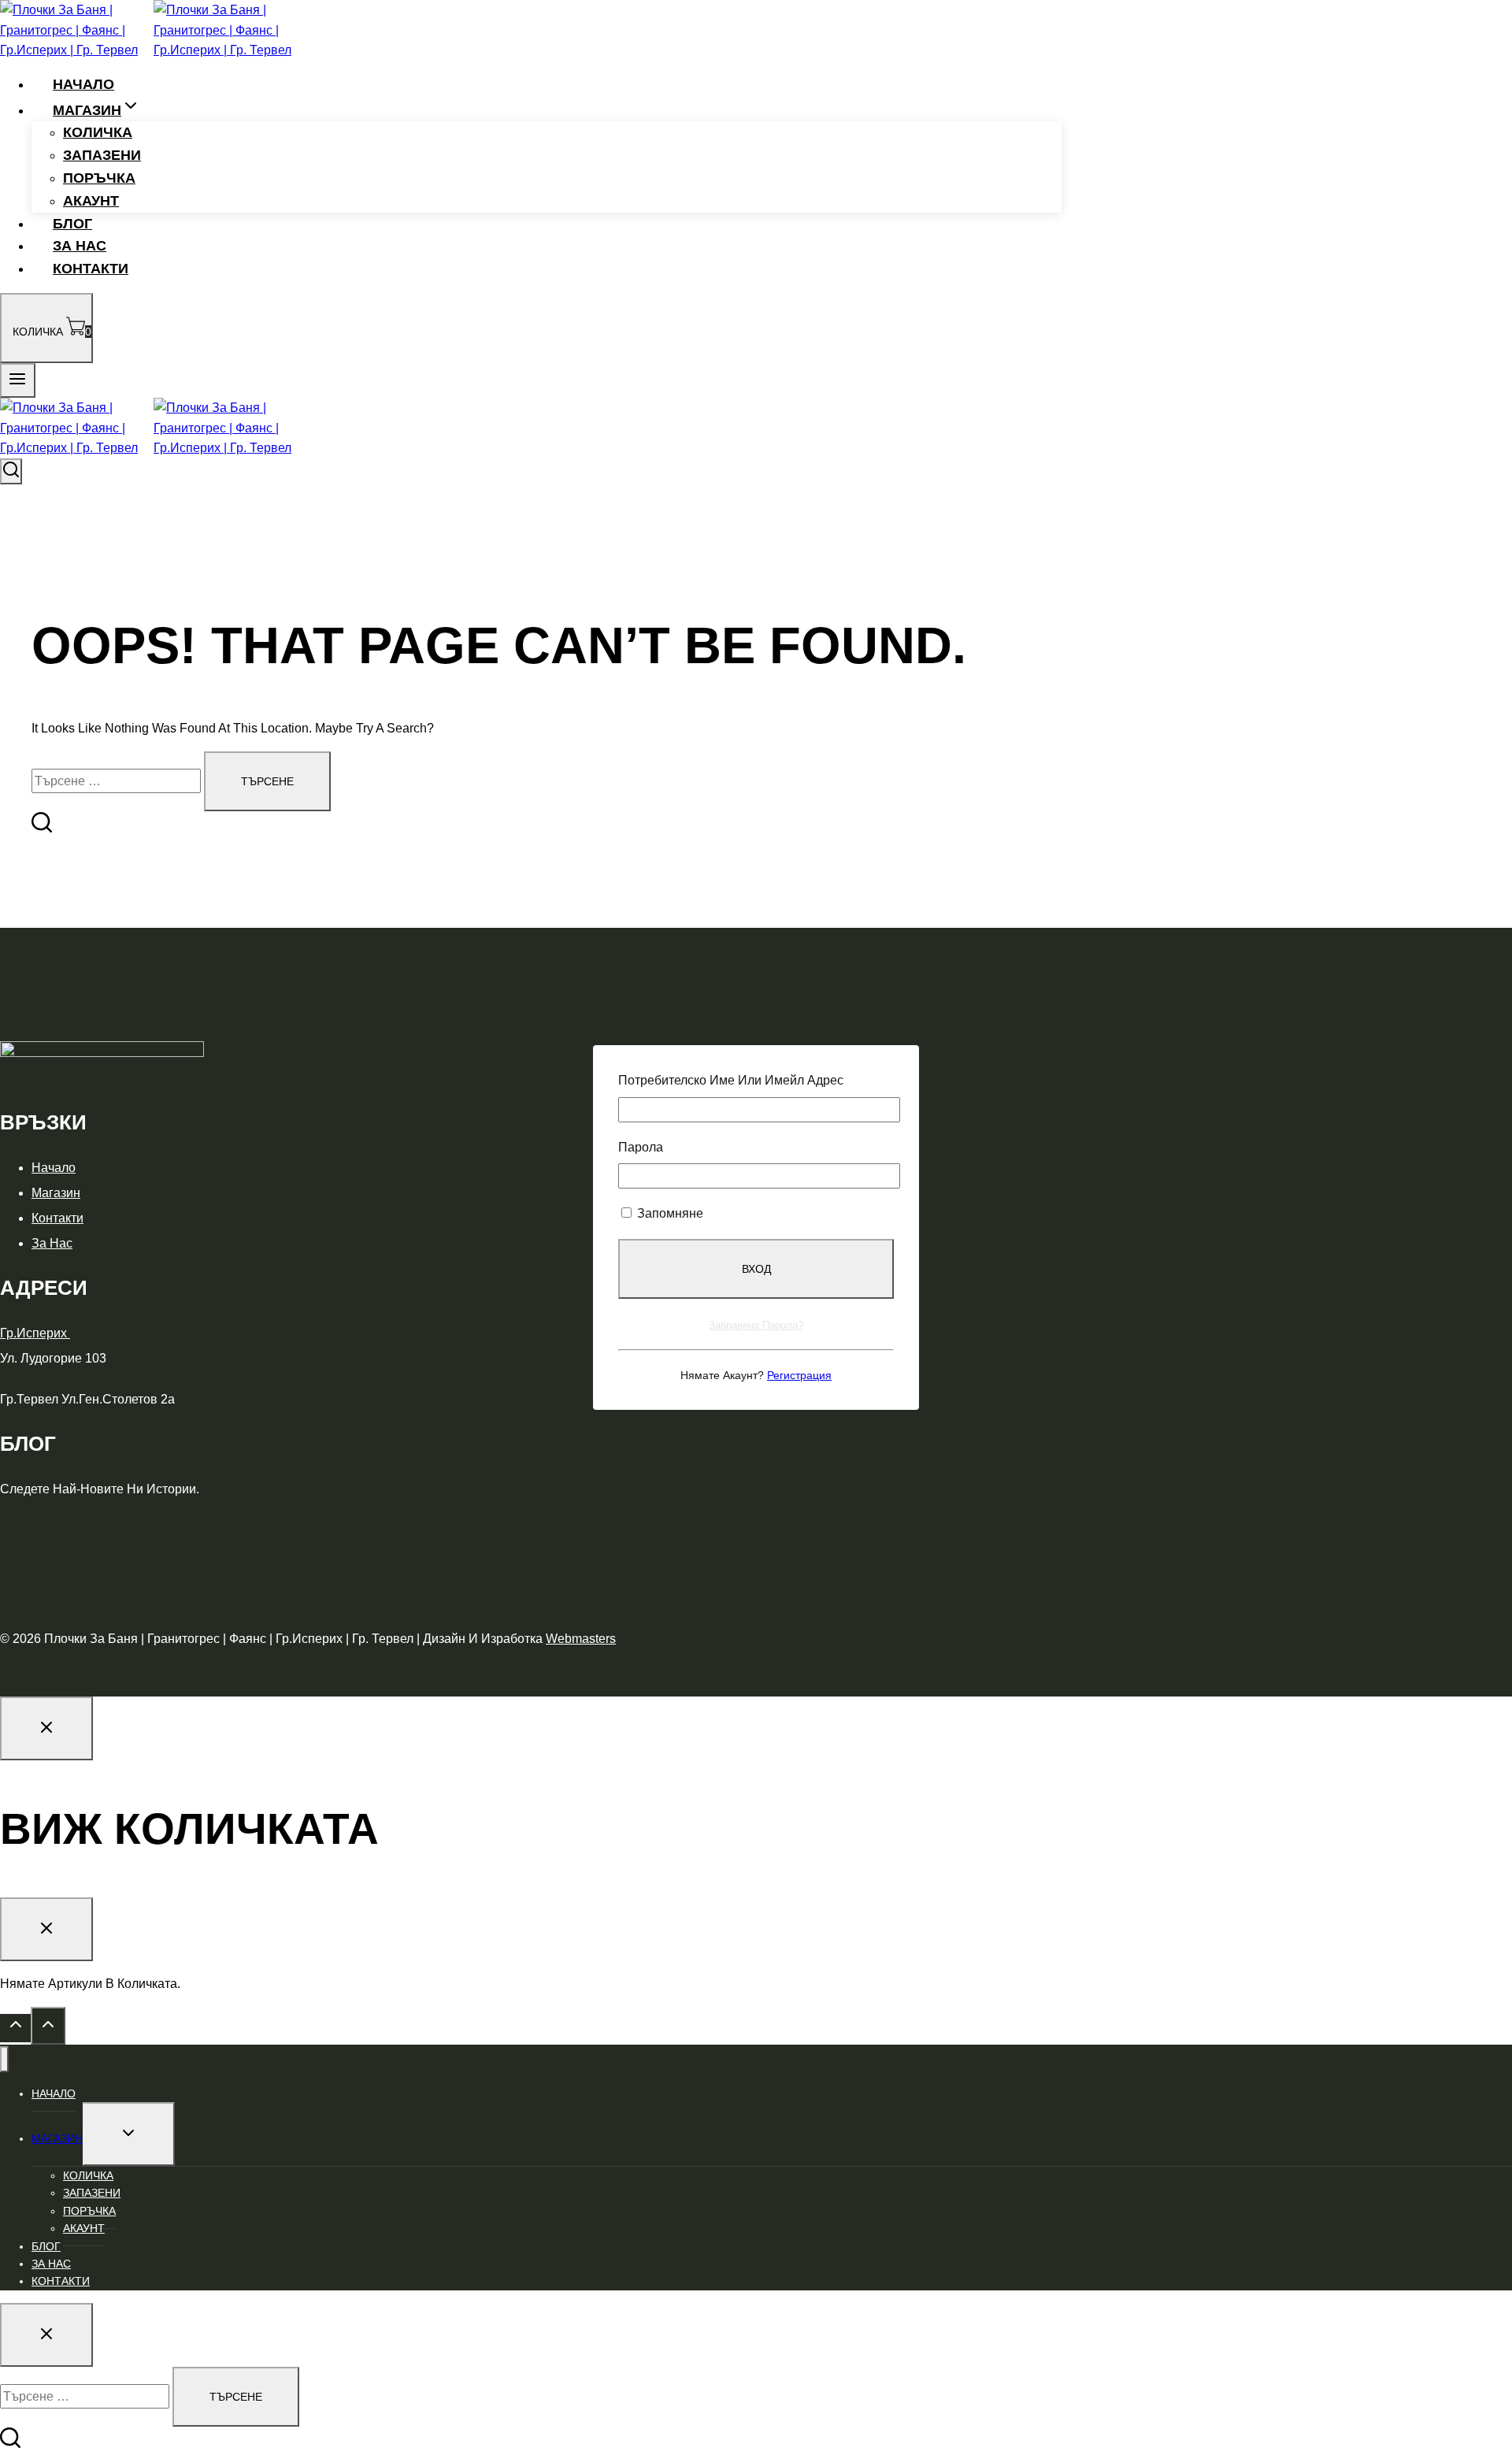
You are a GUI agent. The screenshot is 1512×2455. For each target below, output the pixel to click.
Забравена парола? (756, 1325)
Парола (641, 1147)
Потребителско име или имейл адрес (731, 1080)
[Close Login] (46, 1728)
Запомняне (669, 1213)
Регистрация (799, 1375)
